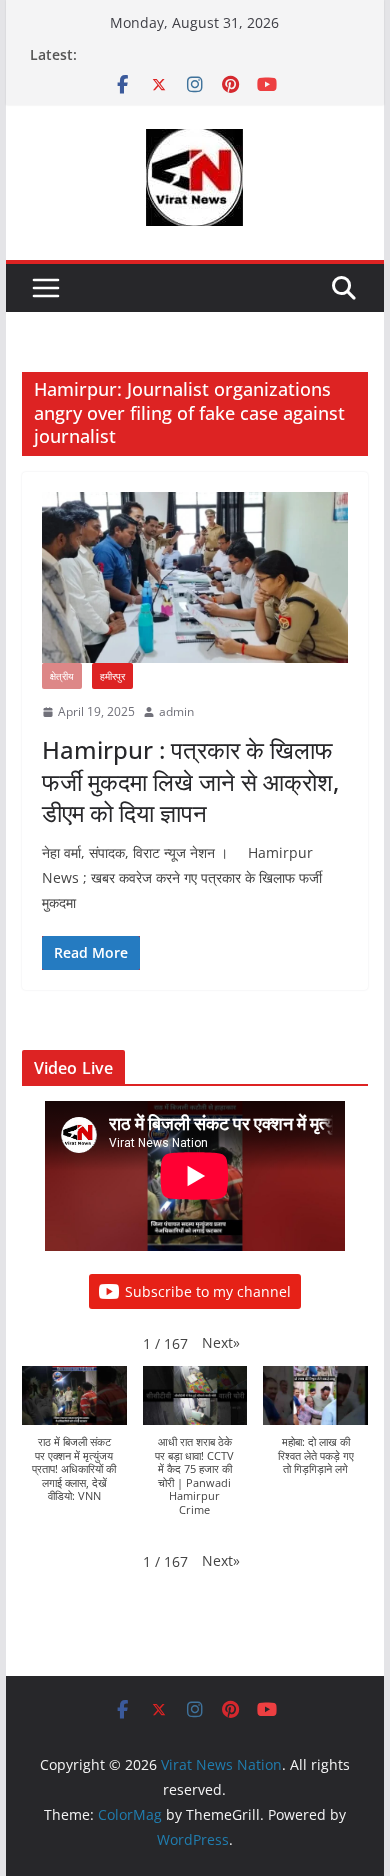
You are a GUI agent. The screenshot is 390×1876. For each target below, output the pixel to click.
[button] (221, 1342)
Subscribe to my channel (208, 1291)
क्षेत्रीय (62, 676)
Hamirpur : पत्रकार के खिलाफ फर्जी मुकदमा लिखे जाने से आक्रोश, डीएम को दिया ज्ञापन (190, 780)
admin (176, 711)
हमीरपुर (112, 676)
